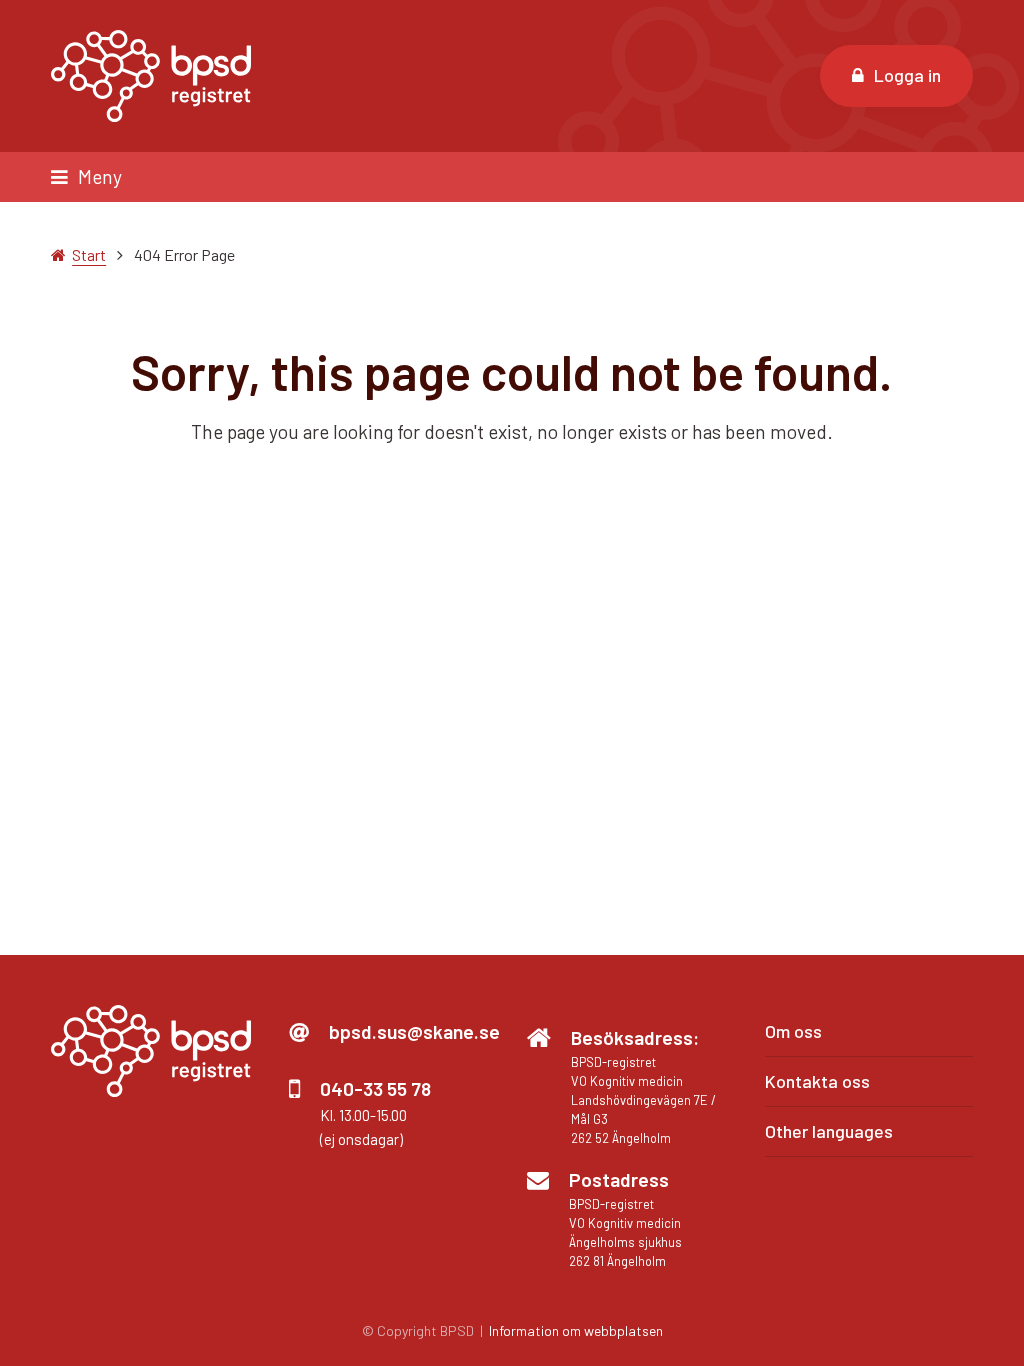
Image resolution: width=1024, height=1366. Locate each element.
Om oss (793, 1031)
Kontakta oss (817, 1081)
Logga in (907, 75)
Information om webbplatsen (576, 1330)
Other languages (829, 1131)
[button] (512, 176)
